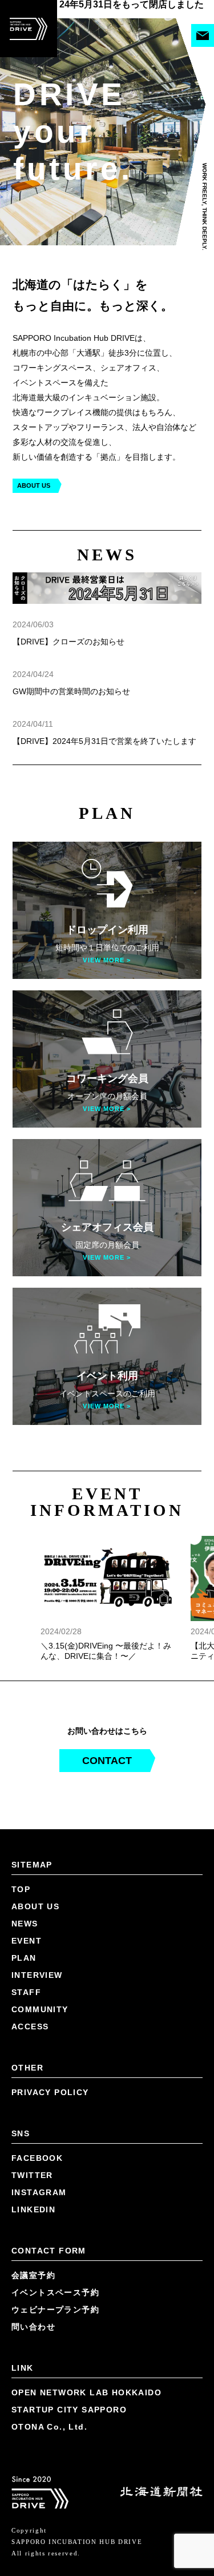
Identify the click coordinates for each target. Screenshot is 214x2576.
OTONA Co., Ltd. (49, 2361)
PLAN (24, 1892)
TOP (21, 1823)
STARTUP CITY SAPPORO (69, 2344)
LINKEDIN (33, 2144)
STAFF (26, 1926)
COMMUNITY (40, 1944)
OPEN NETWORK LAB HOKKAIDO (86, 2327)
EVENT (27, 1875)
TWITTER (32, 2109)
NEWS (25, 1858)
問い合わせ (33, 2261)
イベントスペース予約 (55, 2227)
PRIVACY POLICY (50, 2026)
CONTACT (107, 1695)
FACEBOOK (37, 2092)
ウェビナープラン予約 (55, 2244)
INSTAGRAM (39, 2127)
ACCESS (30, 1961)
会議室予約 (33, 2209)
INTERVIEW (37, 1909)
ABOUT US (34, 425)
